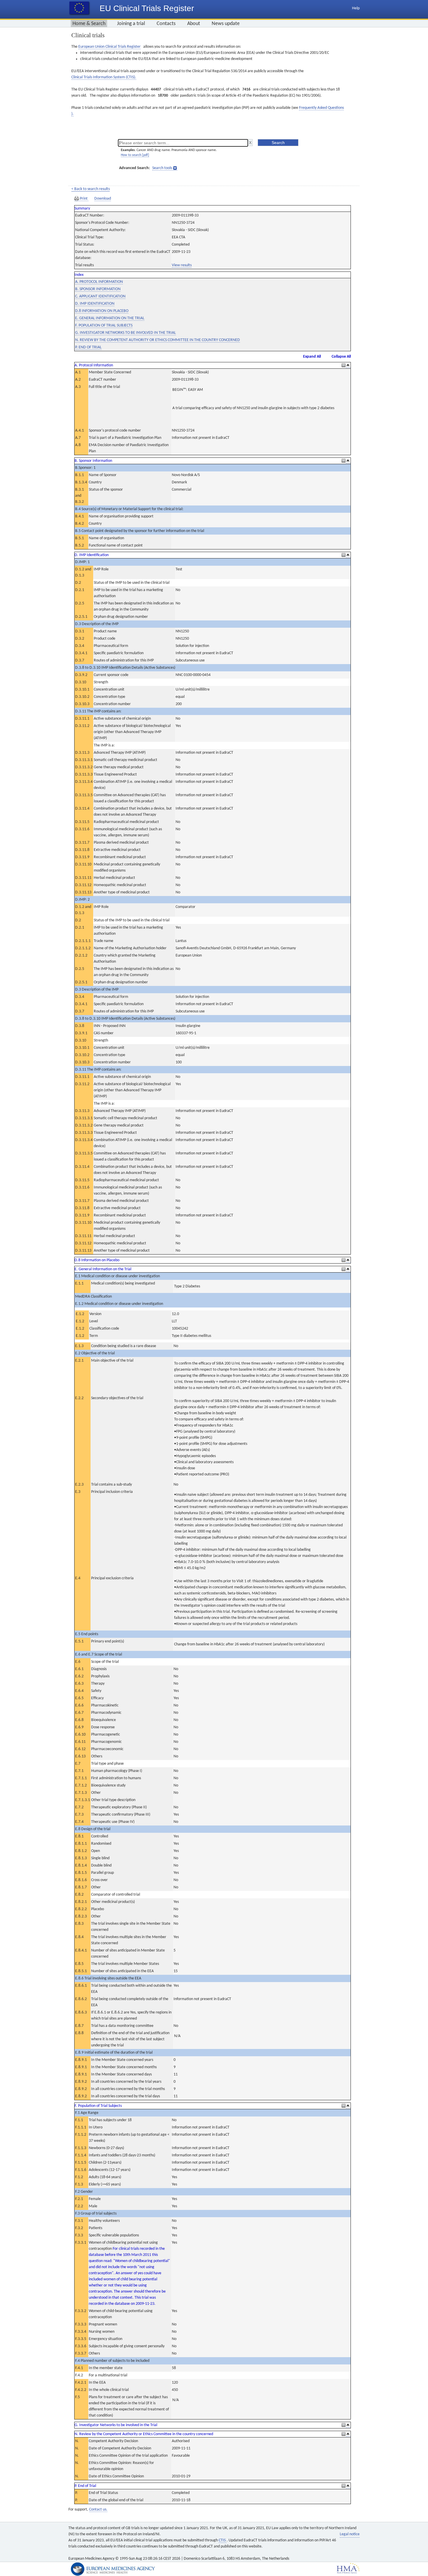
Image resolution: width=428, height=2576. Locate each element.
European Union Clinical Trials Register (109, 47)
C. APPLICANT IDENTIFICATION (100, 296)
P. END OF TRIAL (88, 347)
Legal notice (350, 2534)
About (194, 24)
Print (84, 199)
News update (226, 24)
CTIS (223, 2540)
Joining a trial (131, 24)
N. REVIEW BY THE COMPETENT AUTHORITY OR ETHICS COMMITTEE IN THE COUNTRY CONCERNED (158, 340)
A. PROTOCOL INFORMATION (99, 282)
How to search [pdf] (135, 155)
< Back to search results (91, 189)
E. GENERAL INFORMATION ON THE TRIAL (110, 318)
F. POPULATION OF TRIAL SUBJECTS (104, 325)
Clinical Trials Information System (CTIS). (104, 77)
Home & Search (89, 24)
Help (356, 8)
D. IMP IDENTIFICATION (95, 304)
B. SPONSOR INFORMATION (98, 289)
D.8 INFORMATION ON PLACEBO (102, 311)
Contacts (166, 24)
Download (103, 199)
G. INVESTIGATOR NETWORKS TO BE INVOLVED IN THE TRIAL (125, 333)
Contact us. (98, 2510)
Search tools (162, 168)
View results (182, 265)
